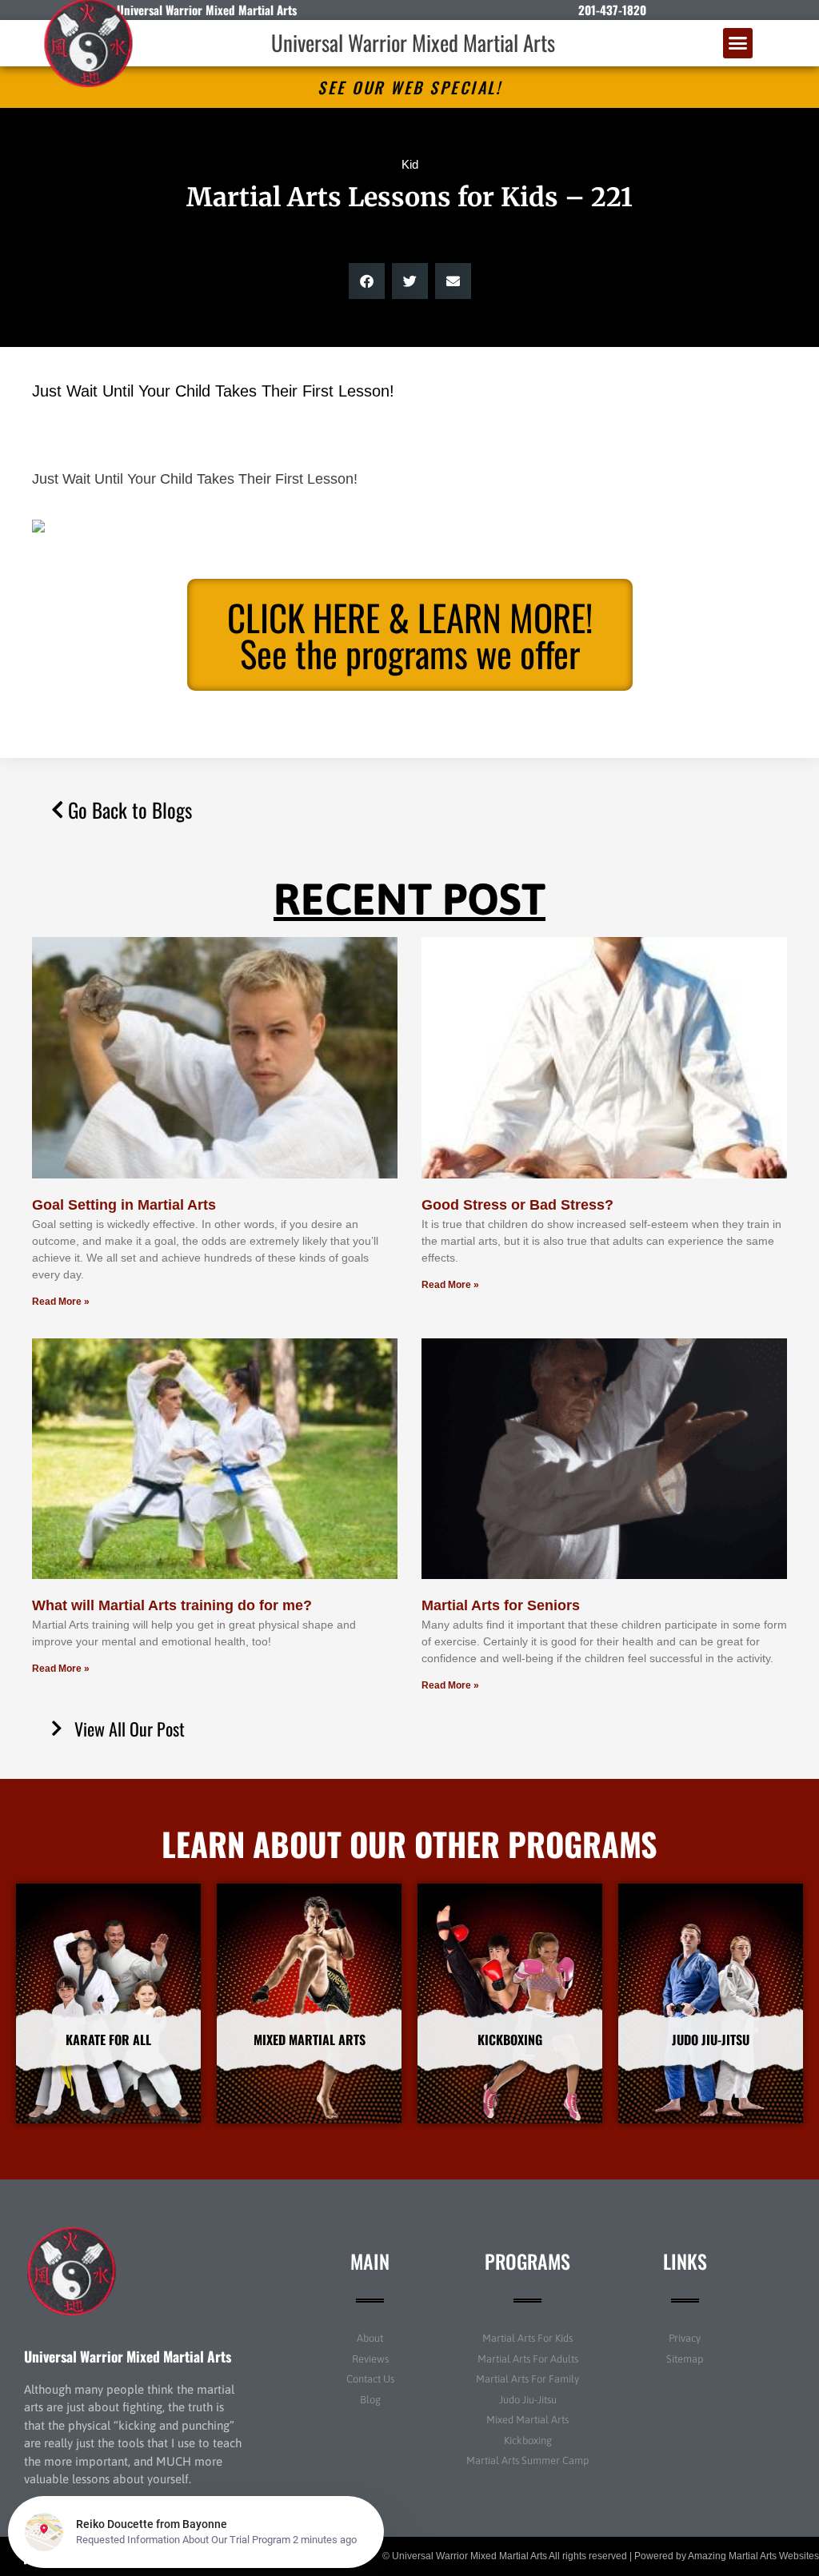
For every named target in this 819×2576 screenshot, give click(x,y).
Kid (410, 164)
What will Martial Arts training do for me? (172, 1605)
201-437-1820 (612, 10)
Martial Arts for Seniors (501, 1605)
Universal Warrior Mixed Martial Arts (413, 42)
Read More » (61, 1302)
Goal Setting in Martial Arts (124, 1205)
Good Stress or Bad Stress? (517, 1205)
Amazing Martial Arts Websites (753, 2556)
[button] (738, 43)
